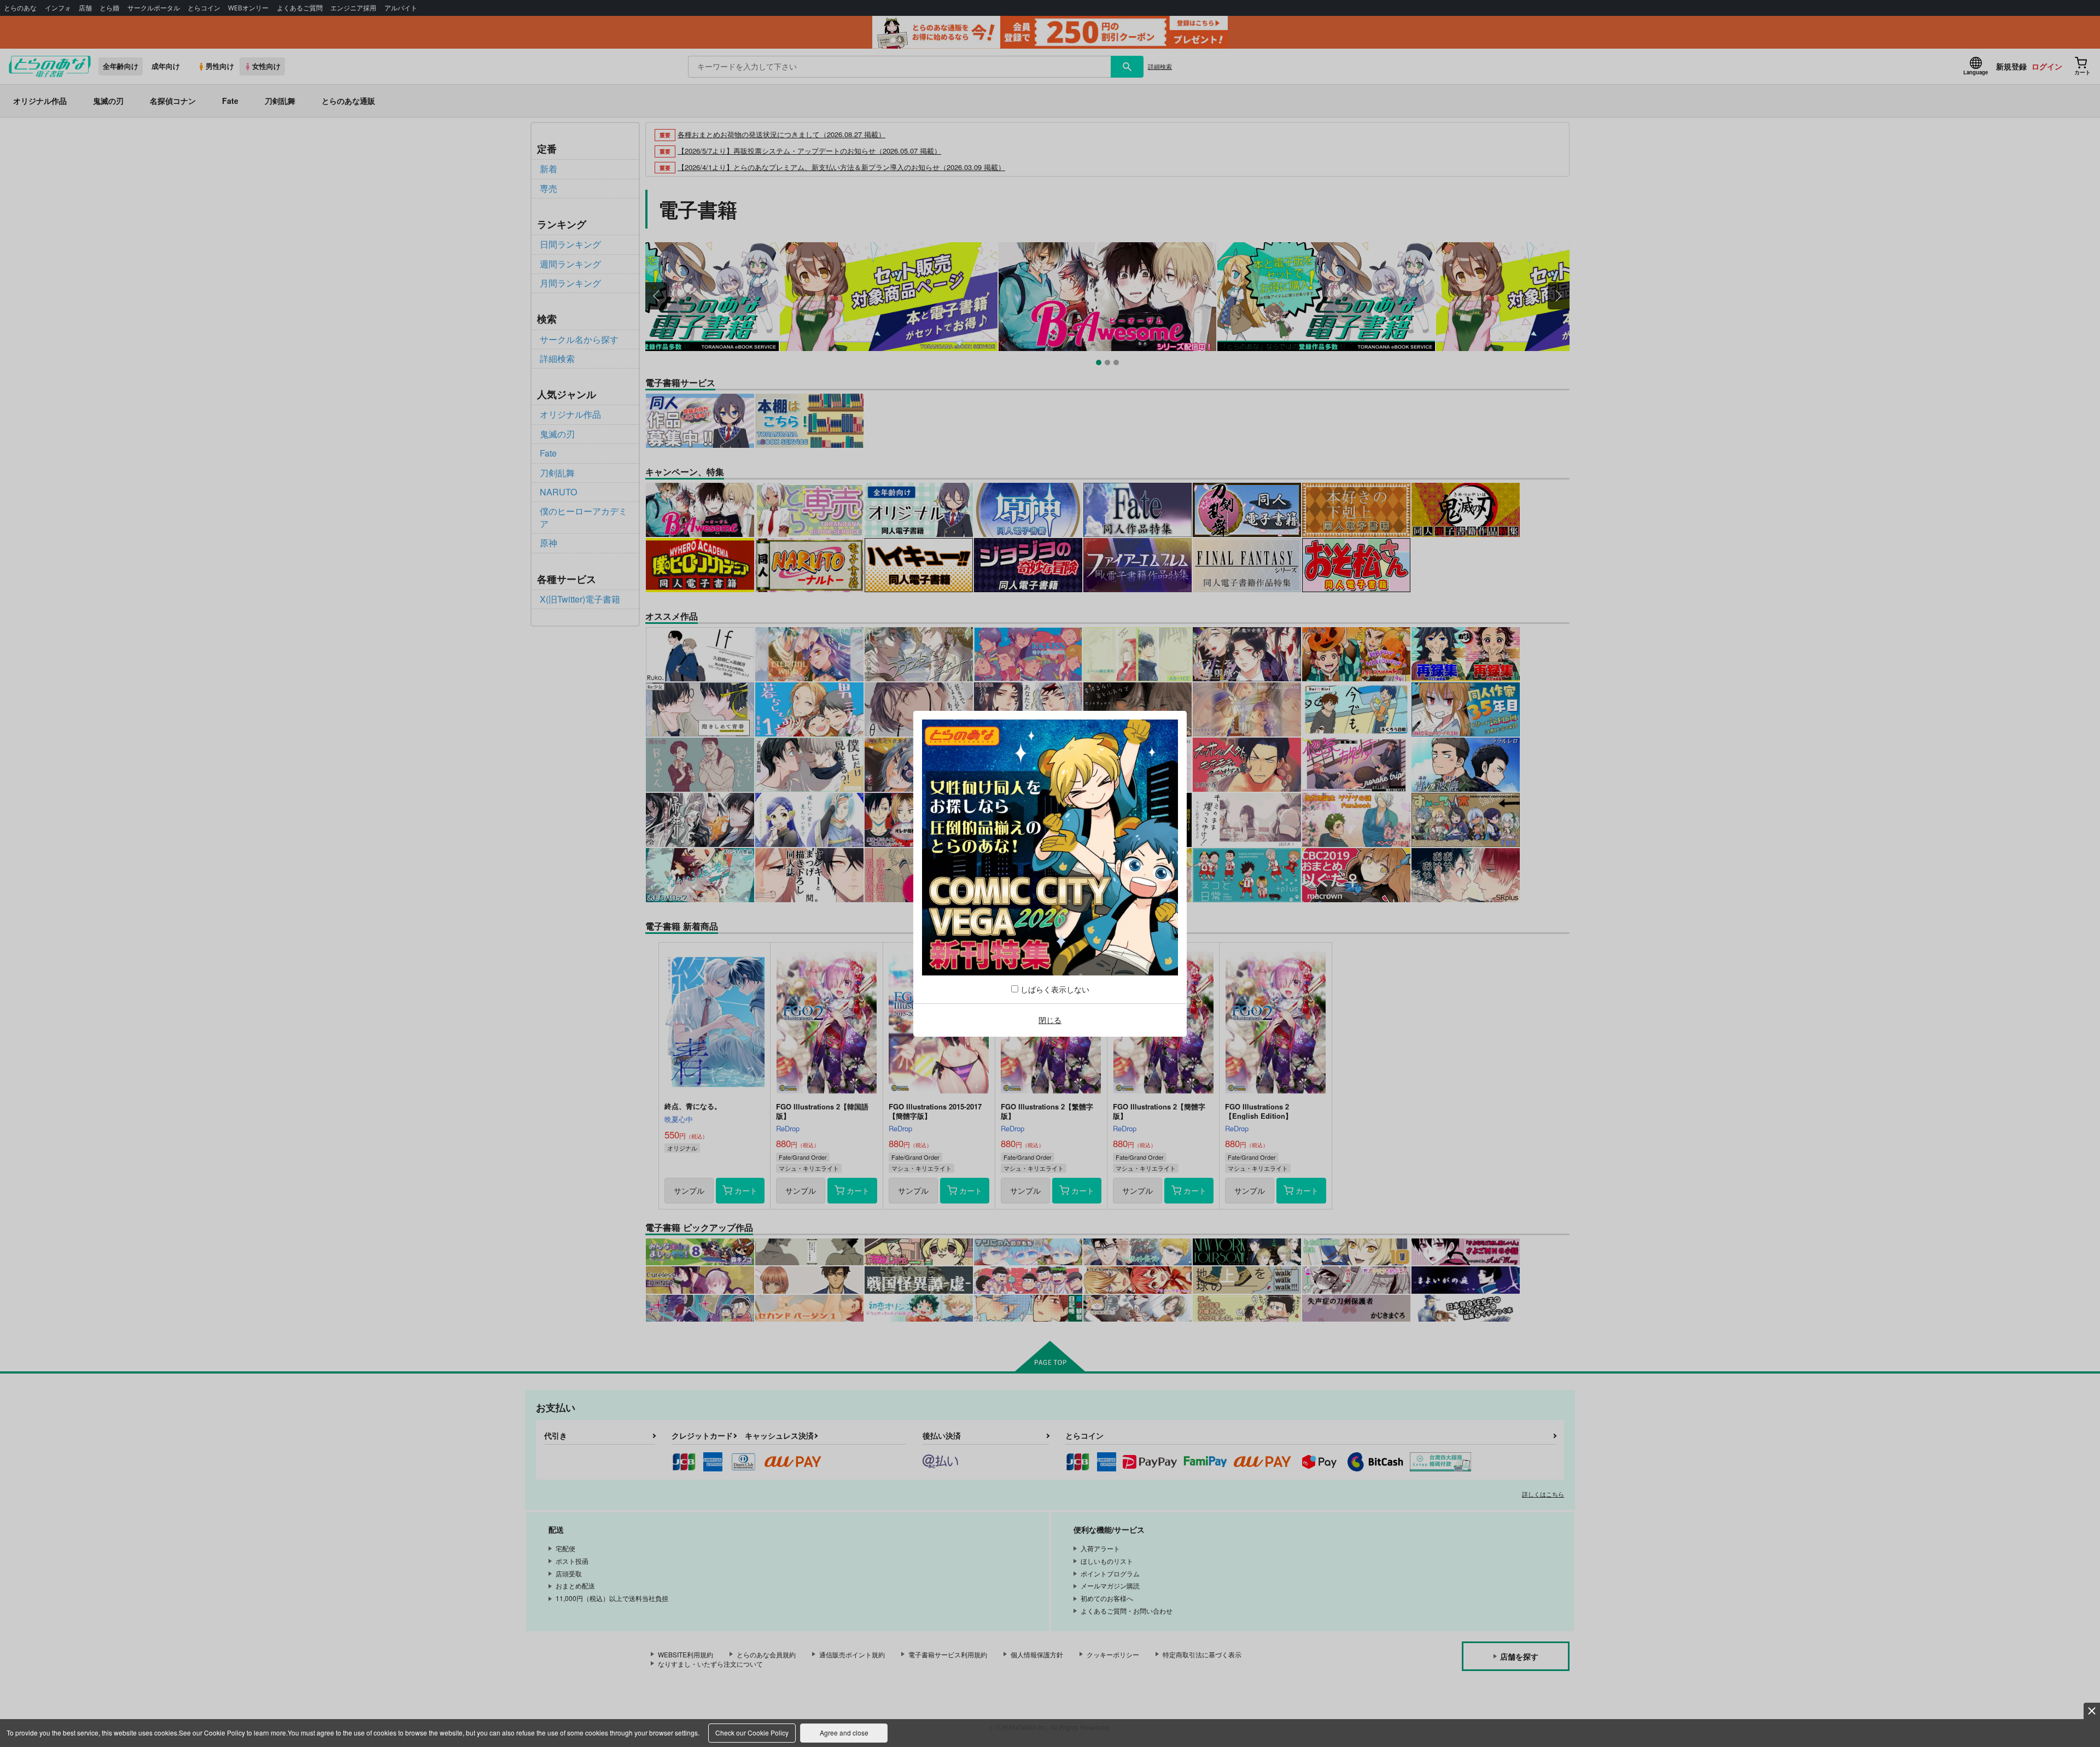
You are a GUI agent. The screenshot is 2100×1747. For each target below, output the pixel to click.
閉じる (1050, 1020)
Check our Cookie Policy (752, 1733)
